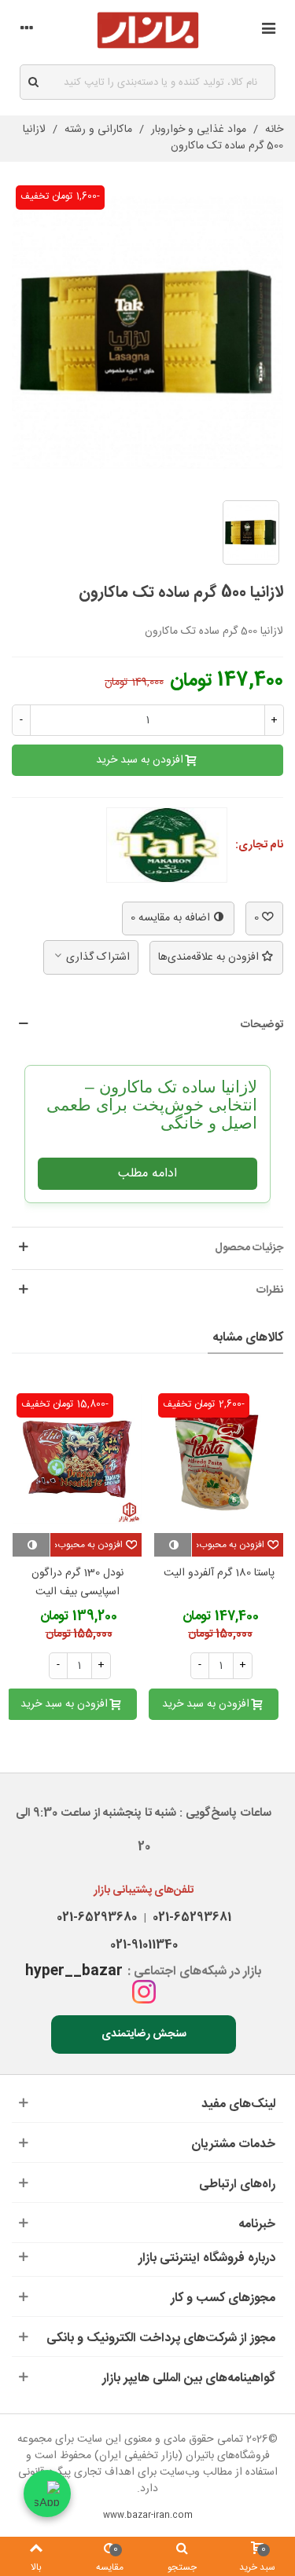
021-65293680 (97, 1917)
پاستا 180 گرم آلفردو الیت (219, 1573)
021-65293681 (189, 1917)
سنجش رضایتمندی (144, 2034)
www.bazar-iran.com (148, 2516)
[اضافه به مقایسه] (173, 1545)
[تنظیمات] (27, 31)
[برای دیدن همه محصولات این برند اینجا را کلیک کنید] (167, 845)
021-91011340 (144, 1945)
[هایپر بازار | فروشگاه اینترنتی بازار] (148, 30)
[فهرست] (268, 31)
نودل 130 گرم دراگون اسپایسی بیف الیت (77, 1583)
